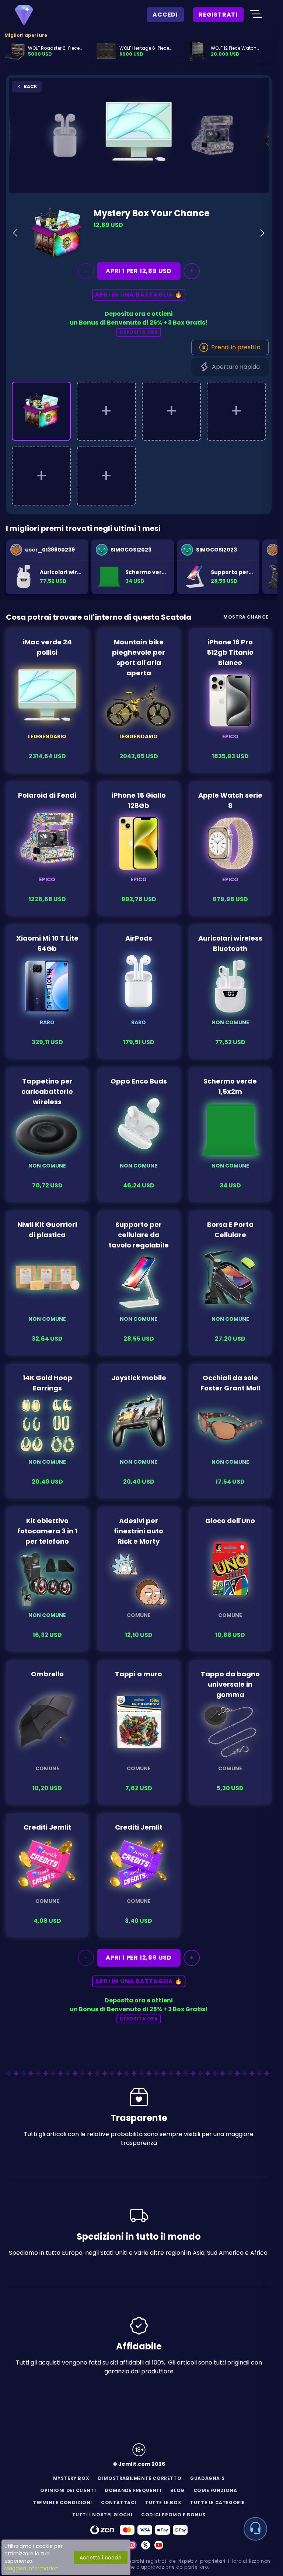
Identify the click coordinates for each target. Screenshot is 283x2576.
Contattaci (119, 2502)
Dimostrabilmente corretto (140, 2478)
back (30, 86)
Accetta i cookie (101, 2558)
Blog (177, 2490)
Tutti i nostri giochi (102, 2515)
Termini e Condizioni (62, 2502)
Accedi (165, 15)
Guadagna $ (207, 2478)
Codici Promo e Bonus (173, 2515)
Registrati (218, 15)
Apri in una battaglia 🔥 (139, 295)
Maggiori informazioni (32, 2568)
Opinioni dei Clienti (68, 2490)
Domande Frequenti (133, 2490)
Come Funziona (215, 2490)
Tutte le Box (163, 2502)
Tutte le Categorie (217, 2502)
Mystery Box (71, 2478)
